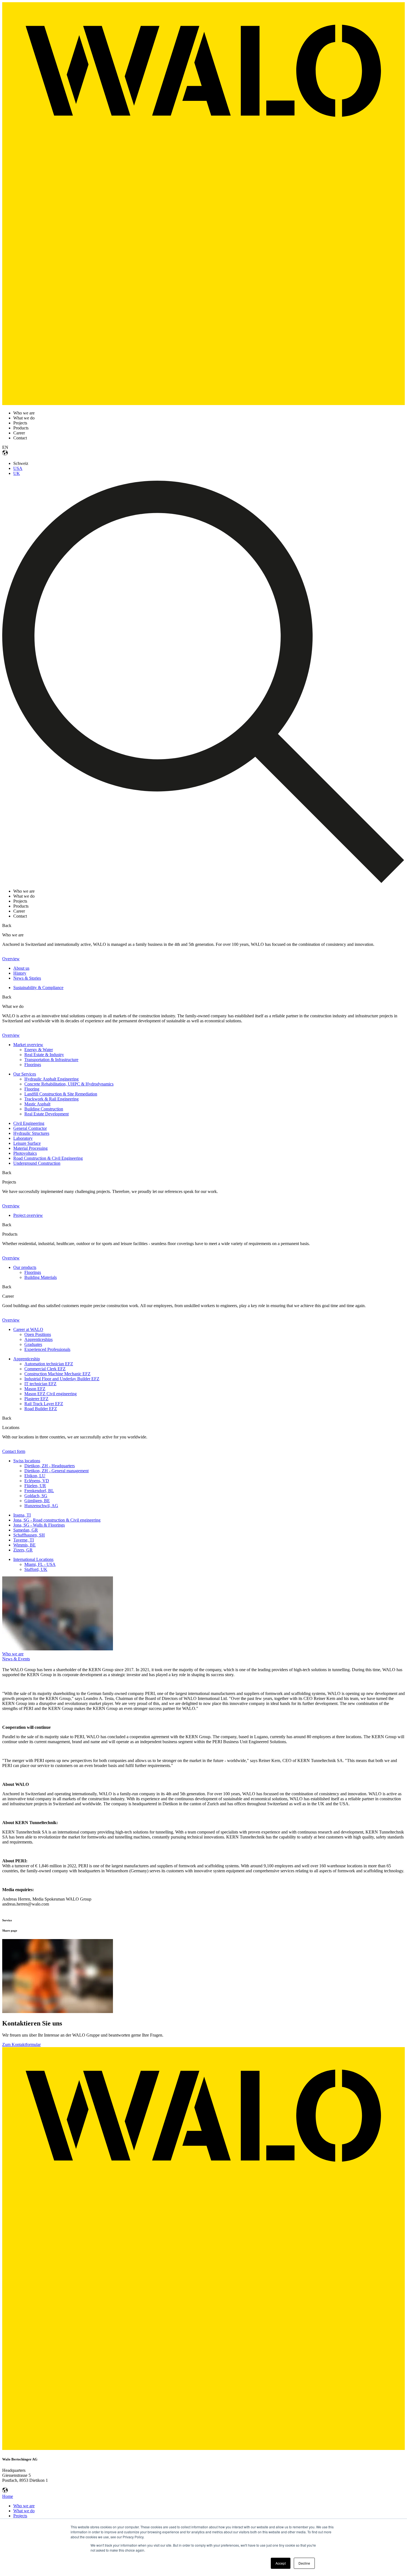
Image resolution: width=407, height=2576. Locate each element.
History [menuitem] (20, 973)
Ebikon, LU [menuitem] (35, 1476)
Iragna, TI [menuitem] (22, 1515)
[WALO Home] (203, 404)
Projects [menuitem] (20, 2516)
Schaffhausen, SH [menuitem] (29, 1535)
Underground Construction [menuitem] (37, 1163)
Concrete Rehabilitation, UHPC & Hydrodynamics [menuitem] (69, 1084)
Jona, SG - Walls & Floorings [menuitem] (39, 1525)
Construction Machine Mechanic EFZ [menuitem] (57, 1374)
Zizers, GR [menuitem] (23, 1550)
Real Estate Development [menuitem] (47, 1114)
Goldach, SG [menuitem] (36, 1496)
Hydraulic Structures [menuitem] (31, 1133)
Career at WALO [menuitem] (28, 1329)
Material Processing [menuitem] (30, 1148)
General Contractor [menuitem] (30, 1128)
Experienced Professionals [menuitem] (47, 1349)
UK (17, 473)
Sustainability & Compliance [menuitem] (38, 988)
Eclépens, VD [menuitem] (37, 1481)
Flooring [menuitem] (32, 1089)
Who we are (13, 1654)
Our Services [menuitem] (25, 1074)
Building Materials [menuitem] (41, 1277)
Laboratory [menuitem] (23, 1138)
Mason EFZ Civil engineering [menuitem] (51, 1394)
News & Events (16, 1659)
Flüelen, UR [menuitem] (35, 1486)
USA (18, 468)
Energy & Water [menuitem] (39, 1050)
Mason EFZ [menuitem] (35, 1389)
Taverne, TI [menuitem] (24, 1540)
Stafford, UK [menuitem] (36, 1569)
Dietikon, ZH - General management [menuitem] (56, 1471)
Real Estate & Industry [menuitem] (44, 1055)
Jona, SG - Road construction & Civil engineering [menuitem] (57, 1520)
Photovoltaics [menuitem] (25, 1153)
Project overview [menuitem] (28, 1215)
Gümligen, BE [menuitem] (37, 1501)
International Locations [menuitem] (33, 1559)
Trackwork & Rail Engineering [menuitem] (51, 1099)
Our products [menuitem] (25, 1267)
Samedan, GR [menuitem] (26, 1530)
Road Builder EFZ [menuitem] (41, 1409)
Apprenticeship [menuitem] (27, 1359)
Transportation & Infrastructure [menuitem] (51, 1060)
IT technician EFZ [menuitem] (40, 1384)
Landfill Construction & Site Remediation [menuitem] (61, 1094)
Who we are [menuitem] (24, 2506)
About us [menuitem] (21, 968)
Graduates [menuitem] (33, 1344)
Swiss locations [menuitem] (27, 1461)
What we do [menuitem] (24, 2511)
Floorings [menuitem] (33, 1065)
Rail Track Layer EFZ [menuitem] (44, 1404)
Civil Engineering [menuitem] (29, 1123)
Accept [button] (281, 2563)
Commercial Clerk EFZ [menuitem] (45, 1369)
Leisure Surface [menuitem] (27, 1143)
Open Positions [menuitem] (38, 1334)
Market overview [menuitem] (28, 1045)
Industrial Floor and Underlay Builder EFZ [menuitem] (62, 1379)
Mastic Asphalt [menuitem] (37, 1104)
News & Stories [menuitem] (27, 978)
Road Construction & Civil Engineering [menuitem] (48, 1158)
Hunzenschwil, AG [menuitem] (41, 1506)
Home (8, 2496)
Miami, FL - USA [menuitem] (40, 1564)
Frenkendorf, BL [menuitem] (39, 1491)
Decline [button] (304, 2563)
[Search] (203, 882)
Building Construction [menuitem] (44, 1109)
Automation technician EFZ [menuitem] (49, 1364)
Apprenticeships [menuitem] (38, 1339)
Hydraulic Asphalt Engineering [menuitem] (51, 1079)
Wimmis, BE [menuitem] (25, 1545)
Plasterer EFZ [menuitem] (36, 1399)
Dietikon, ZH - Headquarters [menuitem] (50, 1466)
